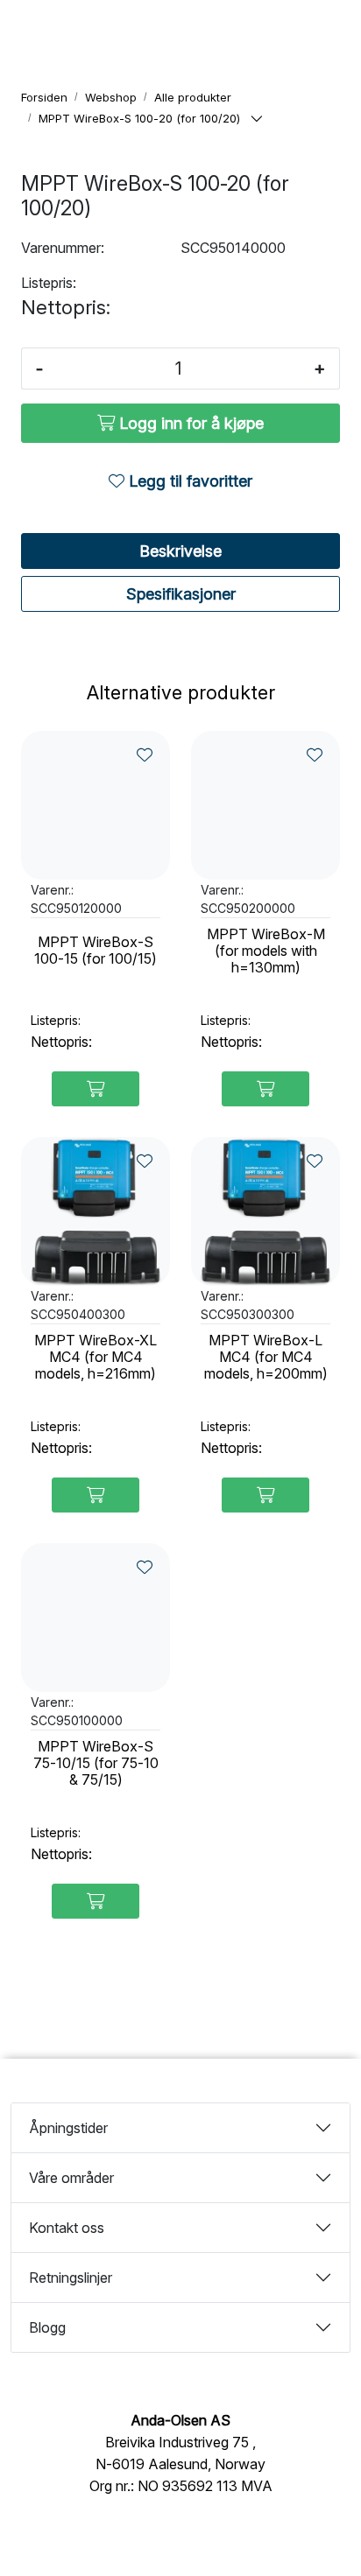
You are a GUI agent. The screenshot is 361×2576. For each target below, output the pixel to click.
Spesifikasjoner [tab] (181, 594)
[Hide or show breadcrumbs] (257, 119)
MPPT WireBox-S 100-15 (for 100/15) (96, 951)
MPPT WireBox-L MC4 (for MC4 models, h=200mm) (266, 1357)
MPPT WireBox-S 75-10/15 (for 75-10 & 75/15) (96, 1763)
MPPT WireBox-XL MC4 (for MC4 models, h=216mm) (96, 1357)
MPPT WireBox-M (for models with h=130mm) (266, 951)
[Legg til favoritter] (145, 755)
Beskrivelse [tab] (180, 551)
